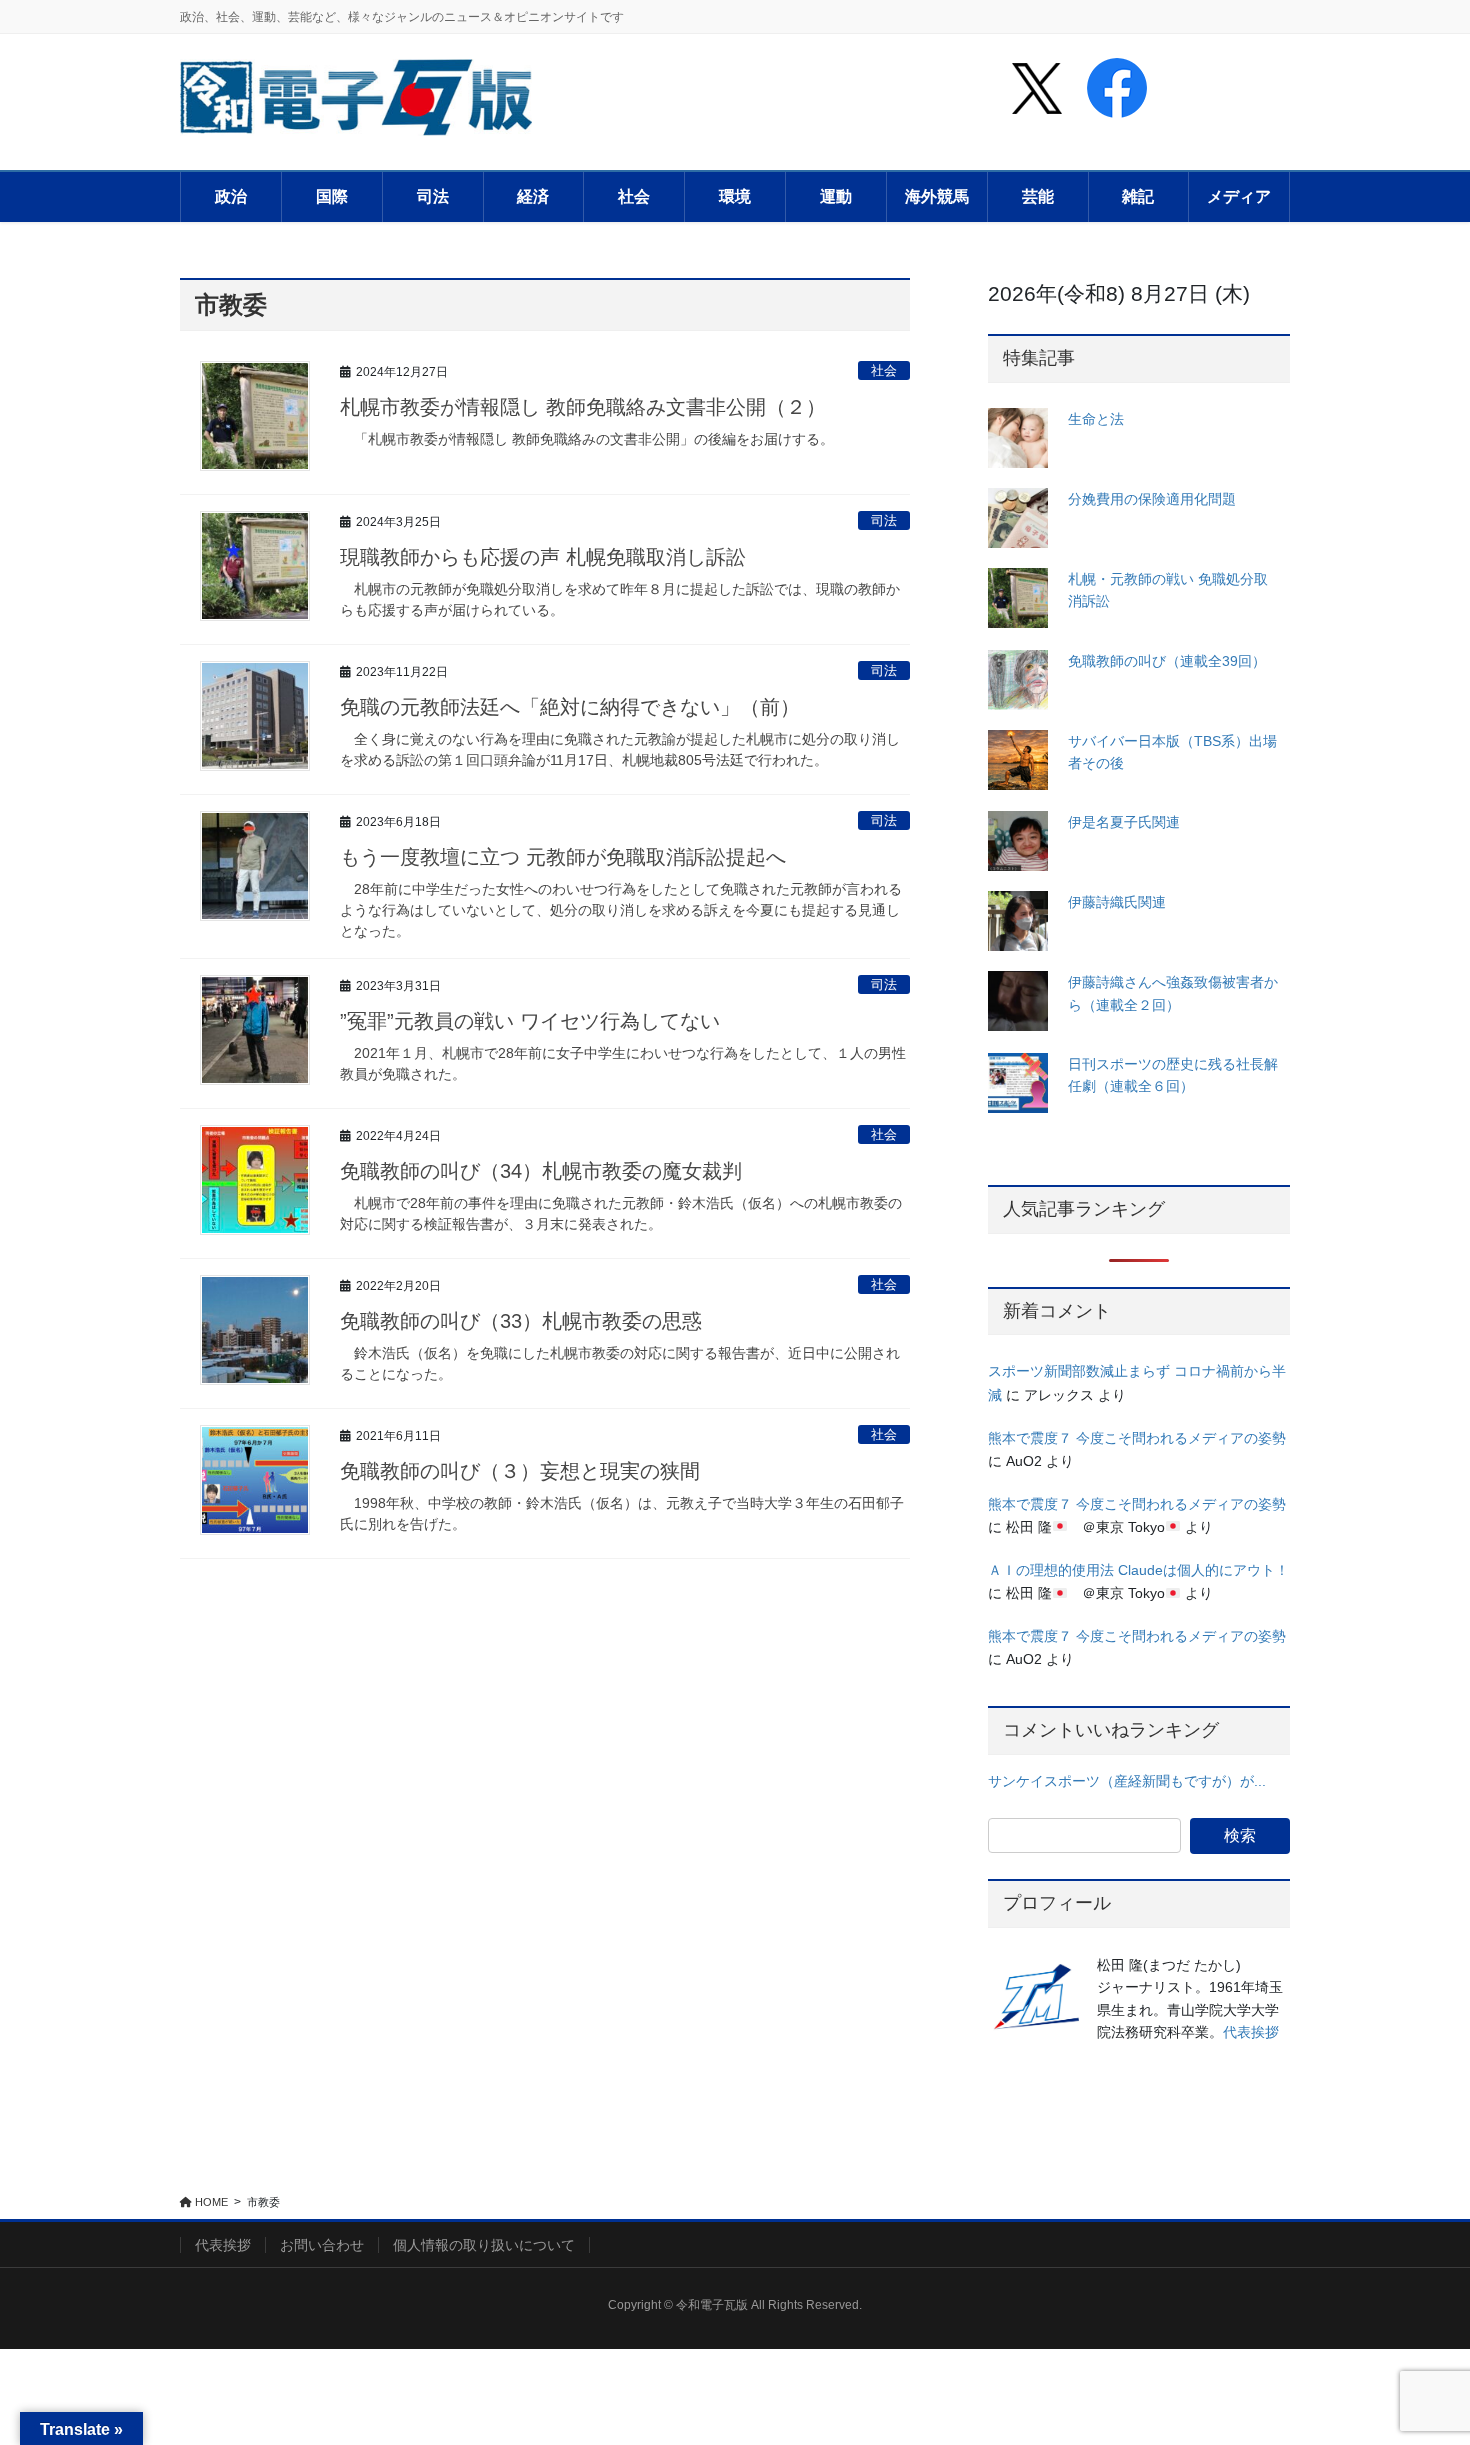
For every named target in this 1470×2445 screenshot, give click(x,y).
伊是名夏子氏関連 (1124, 822)
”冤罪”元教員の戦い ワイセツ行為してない (530, 1021)
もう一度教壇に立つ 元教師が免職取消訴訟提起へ (563, 857)
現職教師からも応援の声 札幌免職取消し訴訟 (543, 557)
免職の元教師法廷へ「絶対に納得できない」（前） (570, 707)
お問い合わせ (322, 2245)
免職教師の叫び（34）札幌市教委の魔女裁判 (541, 1171)
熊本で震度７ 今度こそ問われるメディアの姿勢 (1137, 1438)
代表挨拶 (1251, 2032)
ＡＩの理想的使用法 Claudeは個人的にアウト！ (1138, 1570)
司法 (884, 520)
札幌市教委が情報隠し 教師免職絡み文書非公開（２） (583, 407)
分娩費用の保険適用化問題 (1152, 499)
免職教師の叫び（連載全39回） (1167, 661)
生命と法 (1096, 419)
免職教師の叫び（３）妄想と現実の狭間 (520, 1471)
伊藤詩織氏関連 (1117, 902)
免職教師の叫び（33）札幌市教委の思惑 (521, 1321)
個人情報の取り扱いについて (484, 2245)
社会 (884, 370)
